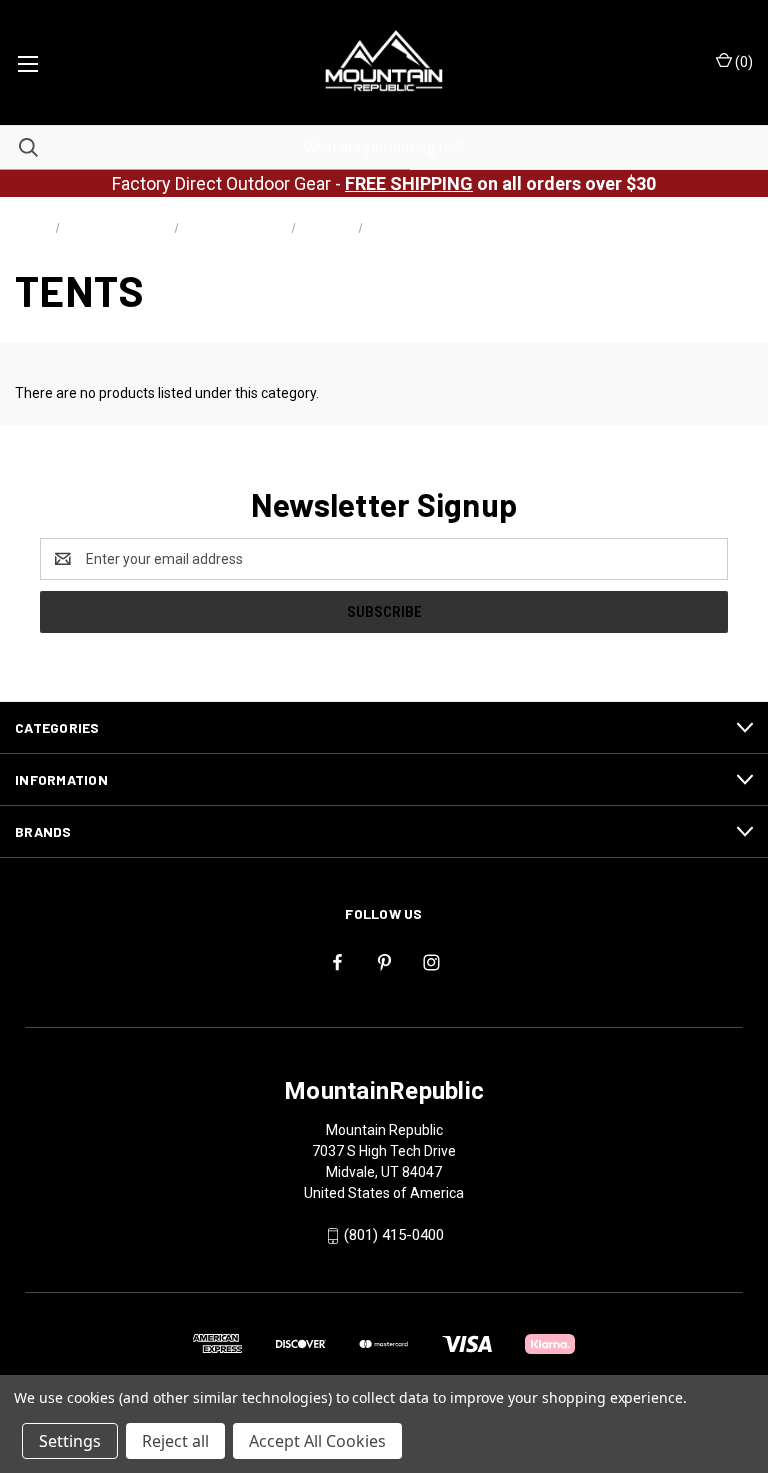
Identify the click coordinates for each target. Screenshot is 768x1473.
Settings (70, 1441)
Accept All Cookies (317, 1441)
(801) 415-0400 (394, 1235)
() (742, 62)
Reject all (175, 1441)
